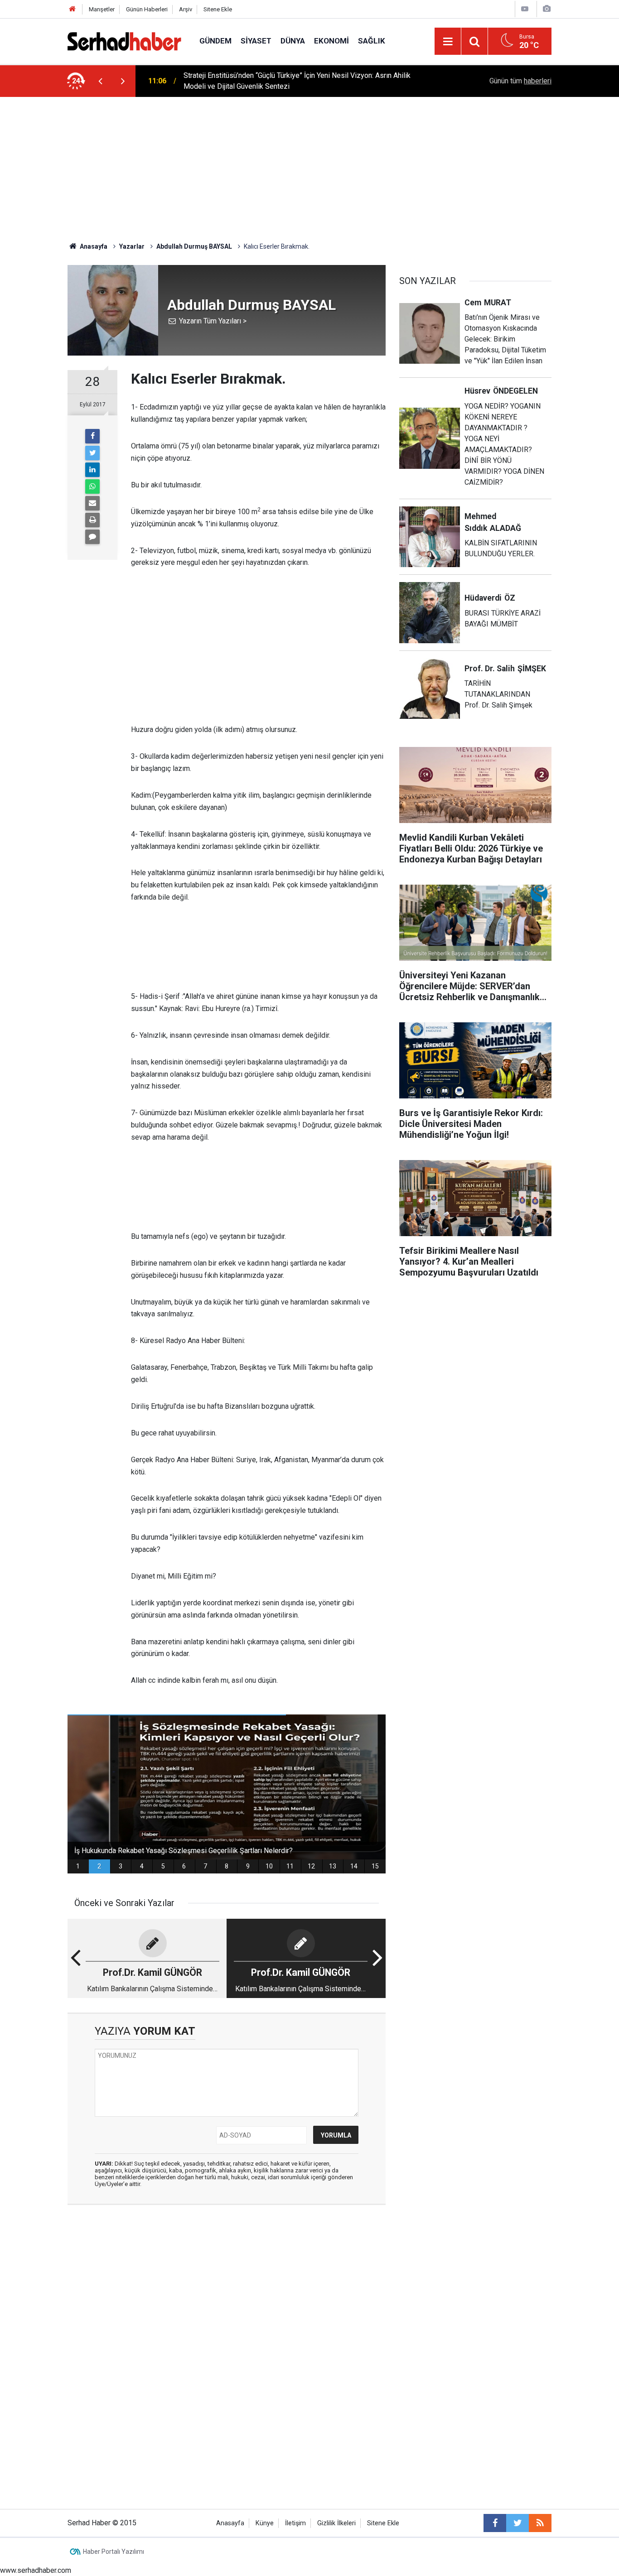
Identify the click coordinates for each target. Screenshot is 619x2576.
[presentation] (100, 81)
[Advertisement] (309, 165)
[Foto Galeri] (546, 9)
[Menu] (448, 42)
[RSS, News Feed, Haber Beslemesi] (540, 2523)
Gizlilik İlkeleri (336, 2523)
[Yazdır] (92, 520)
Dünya (293, 41)
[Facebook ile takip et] (495, 2523)
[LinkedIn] (92, 470)
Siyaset (256, 41)
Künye (265, 2523)
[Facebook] (92, 436)
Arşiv (186, 9)
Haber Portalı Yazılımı (114, 2552)
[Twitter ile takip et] (517, 2523)
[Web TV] (525, 9)
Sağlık (372, 41)
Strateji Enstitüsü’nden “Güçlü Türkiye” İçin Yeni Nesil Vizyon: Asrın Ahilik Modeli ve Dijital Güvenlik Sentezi (297, 81)
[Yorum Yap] (92, 537)
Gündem (215, 41)
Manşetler (102, 9)
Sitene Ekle (218, 9)
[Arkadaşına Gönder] (92, 503)
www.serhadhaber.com (36, 2570)
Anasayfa (230, 2523)
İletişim (295, 2523)
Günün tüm (520, 81)
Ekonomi (331, 41)
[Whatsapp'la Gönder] (92, 486)
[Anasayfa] (73, 9)
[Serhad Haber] (124, 41)
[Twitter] (92, 453)
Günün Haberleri (147, 9)
